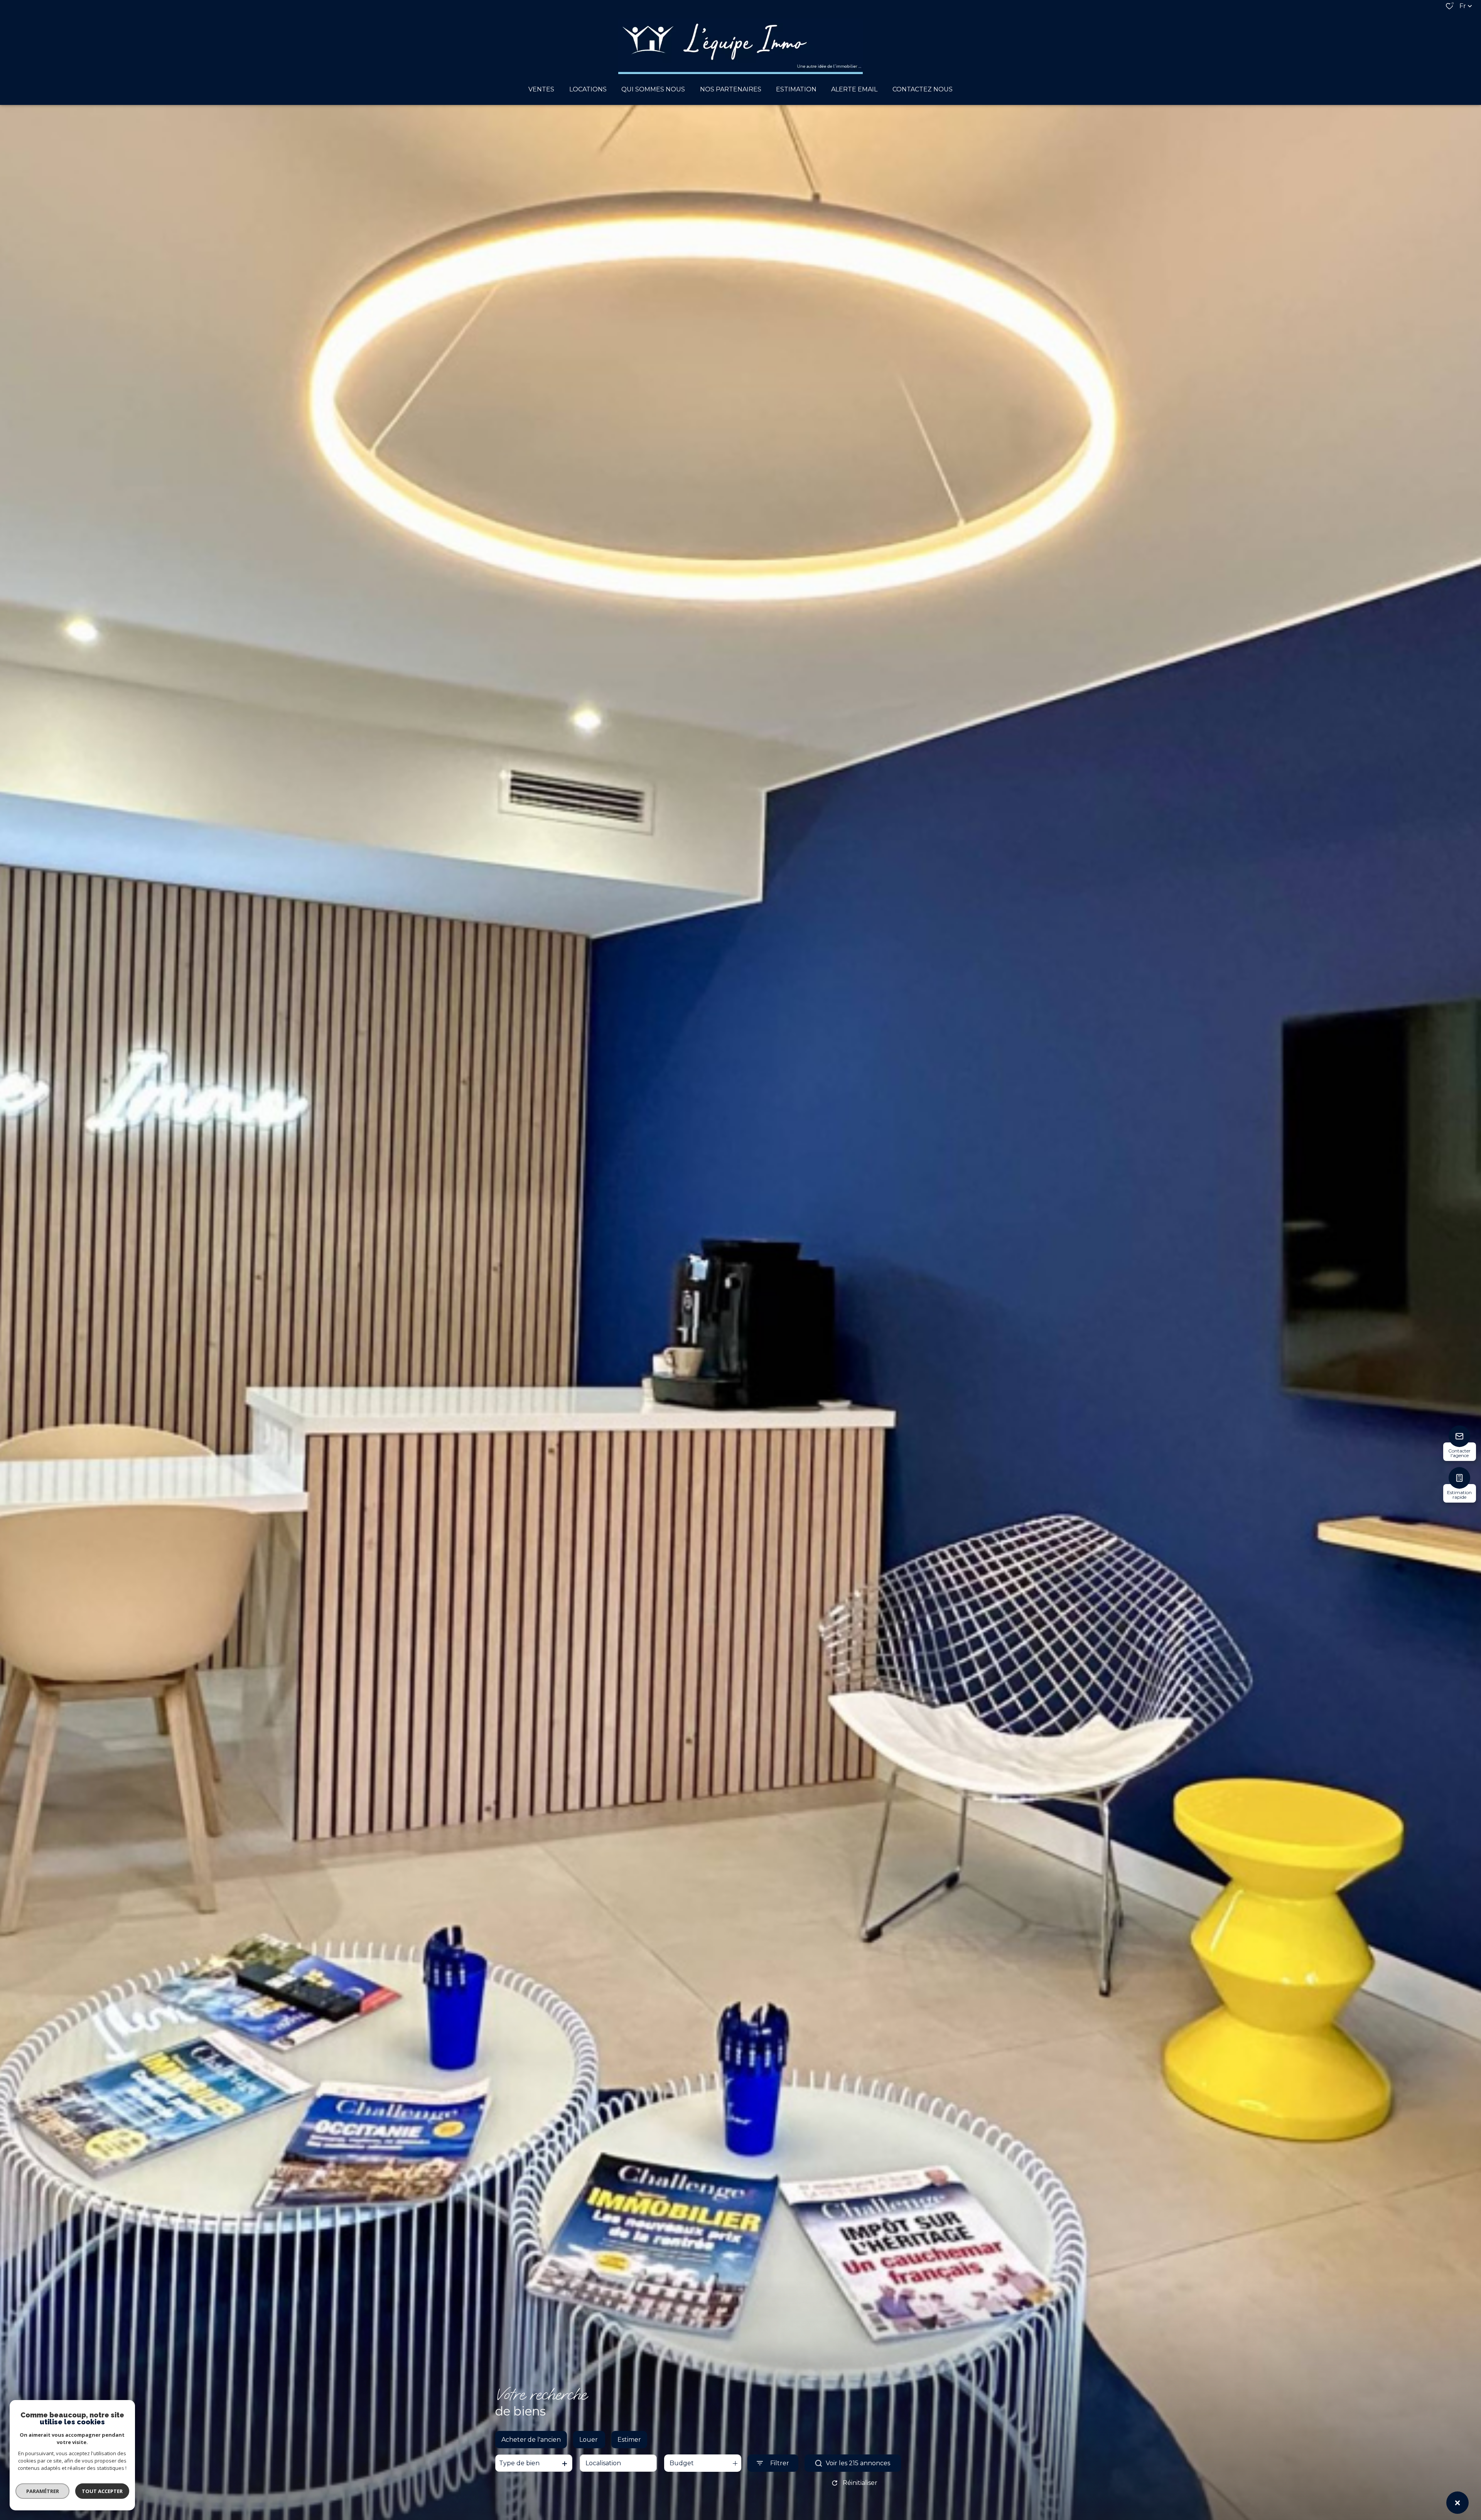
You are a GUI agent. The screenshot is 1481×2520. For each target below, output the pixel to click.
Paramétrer (43, 2491)
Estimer (629, 2440)
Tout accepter (102, 2491)
